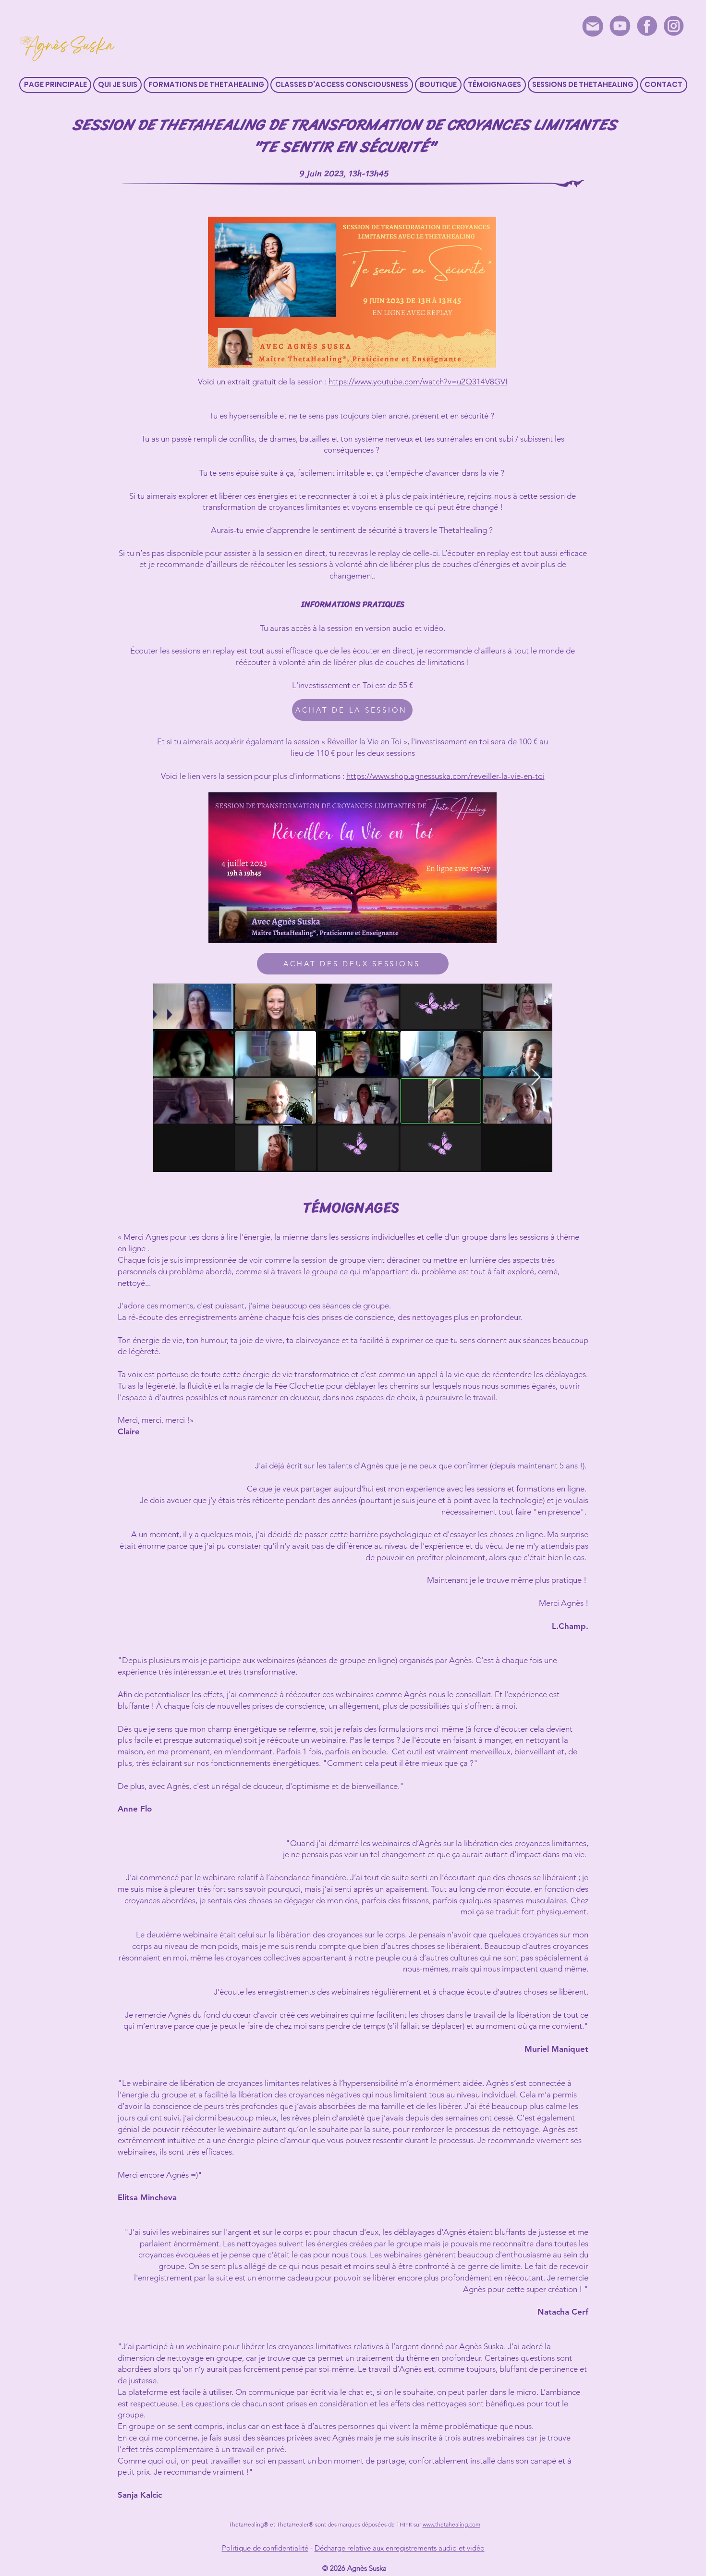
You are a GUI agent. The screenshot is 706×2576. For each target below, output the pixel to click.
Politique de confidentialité (265, 2548)
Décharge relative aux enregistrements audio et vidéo (400, 2548)
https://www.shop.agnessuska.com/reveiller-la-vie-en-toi (445, 776)
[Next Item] (536, 1078)
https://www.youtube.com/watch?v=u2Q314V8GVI (418, 382)
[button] (206, 85)
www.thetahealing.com (451, 2524)
